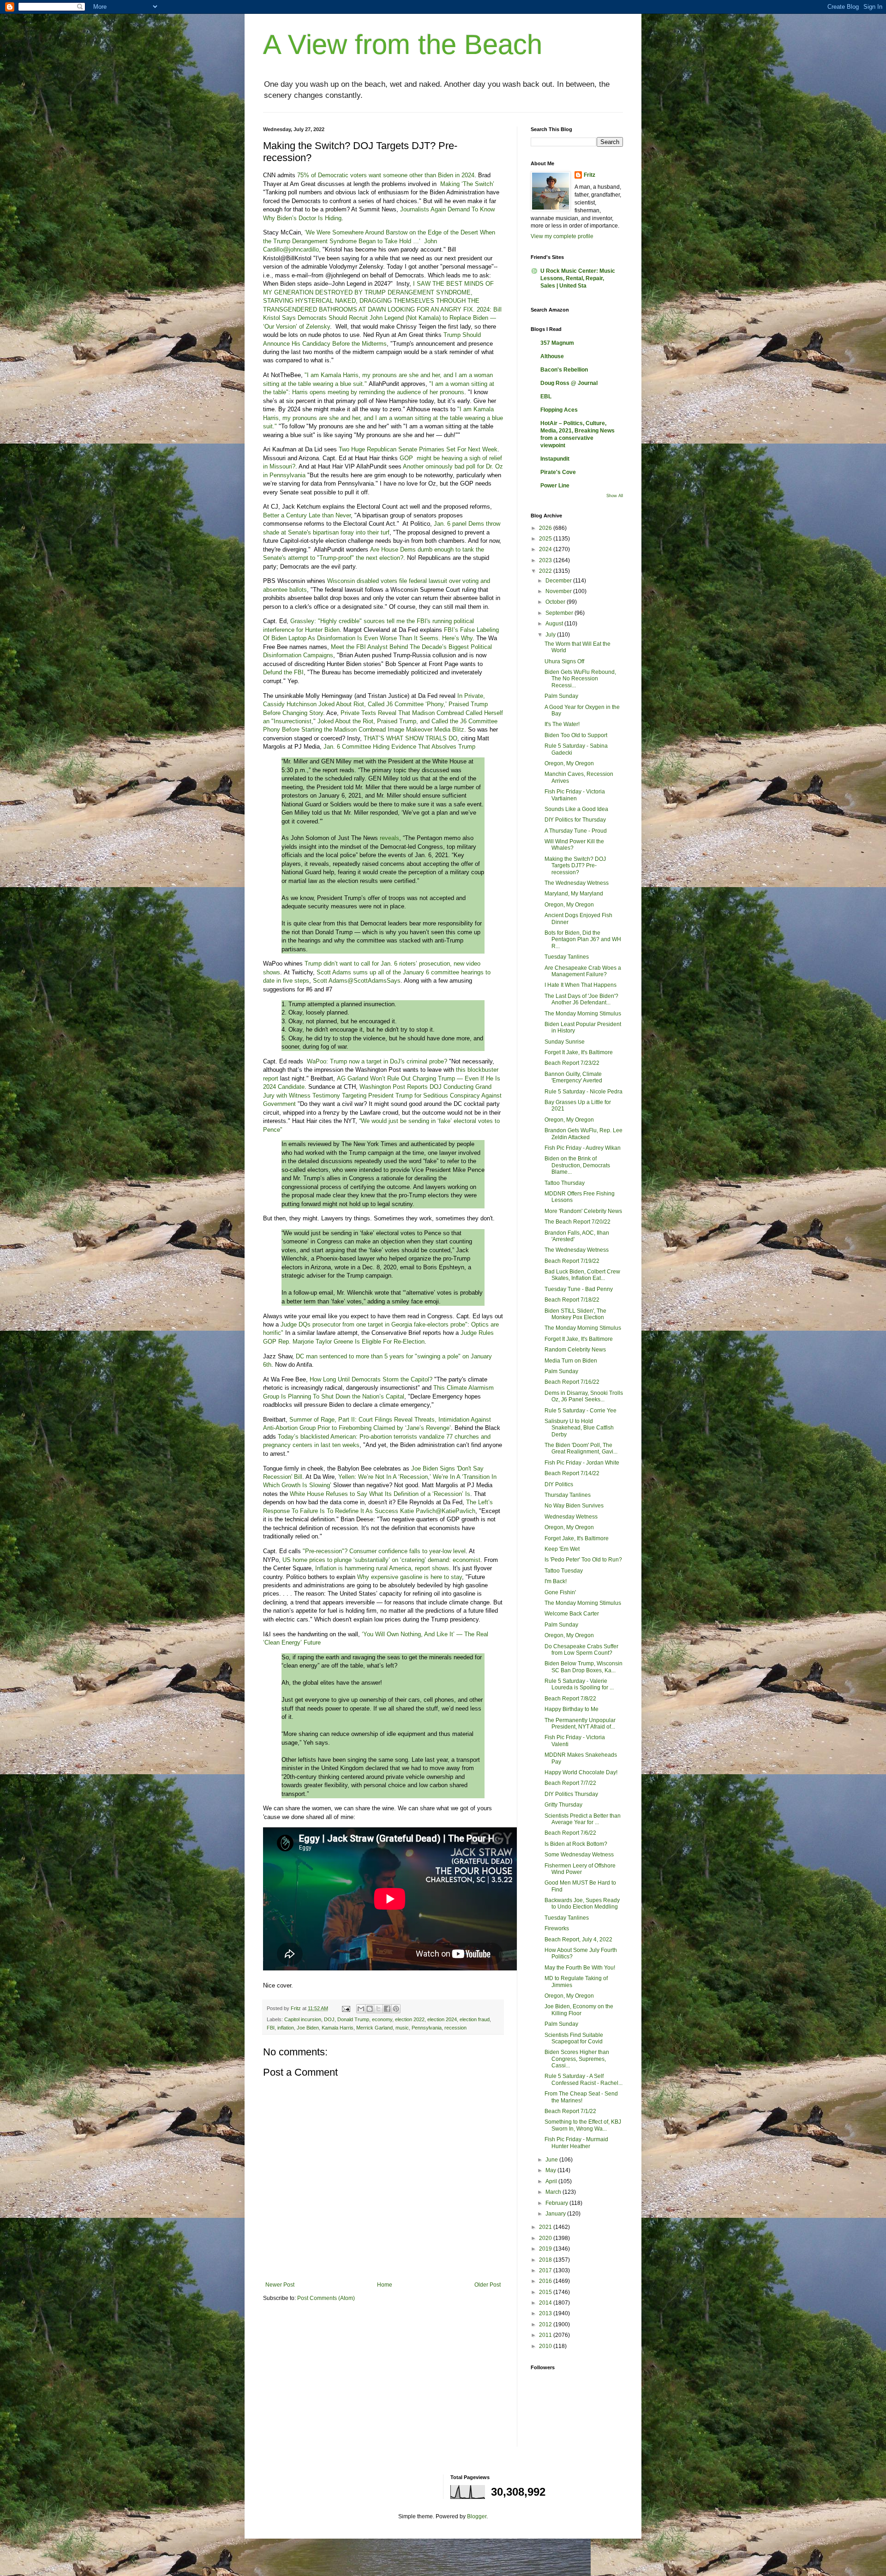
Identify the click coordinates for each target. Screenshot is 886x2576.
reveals (389, 838)
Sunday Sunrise (565, 1042)
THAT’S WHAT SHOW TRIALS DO (410, 738)
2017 (546, 2270)
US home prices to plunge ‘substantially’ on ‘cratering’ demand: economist (381, 1560)
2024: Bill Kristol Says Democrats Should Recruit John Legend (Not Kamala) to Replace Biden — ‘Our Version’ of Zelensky (382, 318)
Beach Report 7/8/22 (570, 1699)
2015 (546, 2292)
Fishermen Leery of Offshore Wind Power (580, 1869)
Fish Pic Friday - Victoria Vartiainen (575, 795)
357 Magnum (557, 343)
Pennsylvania (427, 2028)
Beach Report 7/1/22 (570, 2111)
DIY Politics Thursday (571, 1794)
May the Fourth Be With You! (580, 1968)
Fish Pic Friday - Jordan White (582, 1463)
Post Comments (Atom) (326, 2298)
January (556, 2214)
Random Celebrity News (575, 1350)
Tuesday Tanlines (567, 957)
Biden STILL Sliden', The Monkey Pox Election (575, 1314)
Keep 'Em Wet (562, 1549)
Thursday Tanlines (568, 1495)
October (556, 602)
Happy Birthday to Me (572, 1709)
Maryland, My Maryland (574, 894)
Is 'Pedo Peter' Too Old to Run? (583, 1560)
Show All (615, 496)
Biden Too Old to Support (576, 735)
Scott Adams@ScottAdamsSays (357, 981)
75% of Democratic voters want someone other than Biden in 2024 (386, 175)
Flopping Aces (559, 410)
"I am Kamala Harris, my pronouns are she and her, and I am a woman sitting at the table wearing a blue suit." (383, 418)
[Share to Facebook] (387, 2009)
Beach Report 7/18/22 (572, 1300)
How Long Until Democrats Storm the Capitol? (371, 1379)
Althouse (552, 356)
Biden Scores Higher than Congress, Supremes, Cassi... (577, 2059)
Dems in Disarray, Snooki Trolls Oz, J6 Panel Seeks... (584, 1396)
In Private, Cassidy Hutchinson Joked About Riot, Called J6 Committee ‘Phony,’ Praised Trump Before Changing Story (375, 704)
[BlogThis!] (370, 2009)
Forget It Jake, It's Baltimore (579, 1052)
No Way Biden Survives (574, 1506)
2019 (546, 2249)
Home (385, 2285)
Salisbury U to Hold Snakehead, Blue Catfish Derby (579, 1428)
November (559, 591)
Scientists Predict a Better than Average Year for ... (583, 1819)
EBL (546, 396)
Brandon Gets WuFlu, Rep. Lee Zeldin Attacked (584, 1134)
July (551, 635)
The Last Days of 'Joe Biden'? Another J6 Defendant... (581, 999)
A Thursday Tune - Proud (576, 831)
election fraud (475, 2019)
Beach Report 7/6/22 (570, 1833)
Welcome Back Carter (572, 1614)
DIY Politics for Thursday (575, 820)
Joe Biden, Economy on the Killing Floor (579, 2010)
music (402, 2028)
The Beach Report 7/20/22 (578, 1222)
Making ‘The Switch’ (467, 184)
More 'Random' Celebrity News (583, 1211)
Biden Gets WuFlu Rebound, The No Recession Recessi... (580, 679)
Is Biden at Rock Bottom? (576, 1844)
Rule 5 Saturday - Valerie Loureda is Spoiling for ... (579, 1684)
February (557, 2203)
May (551, 2170)
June (552, 2160)
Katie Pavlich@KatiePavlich (438, 1511)
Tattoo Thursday (565, 1183)
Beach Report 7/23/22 (572, 1063)
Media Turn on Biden (571, 1361)
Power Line (555, 486)
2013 (546, 2313)
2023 (546, 560)
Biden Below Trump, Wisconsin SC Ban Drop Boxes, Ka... (584, 1667)
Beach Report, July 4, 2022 (578, 1940)
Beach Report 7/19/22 (572, 1261)
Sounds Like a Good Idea (576, 809)
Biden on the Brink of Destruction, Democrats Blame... (577, 1165)
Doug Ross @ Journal (569, 383)
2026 (546, 528)
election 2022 (410, 2019)
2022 (546, 571)
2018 (546, 2260)
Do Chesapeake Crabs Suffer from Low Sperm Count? (581, 1650)
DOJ (329, 2019)
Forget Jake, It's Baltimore (577, 1538)
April (552, 2181)
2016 (546, 2281)
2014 (546, 2303)
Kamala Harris (338, 2028)
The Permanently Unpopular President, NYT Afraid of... (580, 1723)
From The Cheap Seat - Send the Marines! (581, 2097)
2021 (546, 2227)
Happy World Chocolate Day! (581, 1772)
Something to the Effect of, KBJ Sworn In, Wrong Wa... (583, 2125)
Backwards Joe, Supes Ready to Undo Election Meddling (582, 1903)
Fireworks (557, 1928)
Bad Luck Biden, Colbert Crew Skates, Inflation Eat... (582, 1275)
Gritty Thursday (563, 1805)
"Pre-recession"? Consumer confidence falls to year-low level (384, 1551)
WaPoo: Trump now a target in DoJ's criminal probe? (377, 1061)
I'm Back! (556, 1581)
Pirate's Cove (558, 472)
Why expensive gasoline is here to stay (410, 1577)
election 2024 (442, 2019)
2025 (546, 539)
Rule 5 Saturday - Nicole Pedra (584, 1092)
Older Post (488, 2285)
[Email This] (361, 2009)
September (560, 613)
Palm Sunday (561, 696)
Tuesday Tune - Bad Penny (579, 1289)
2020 (546, 2238)
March (554, 2192)
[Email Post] (346, 2008)
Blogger (477, 2516)
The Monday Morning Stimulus (583, 1014)
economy (382, 2019)
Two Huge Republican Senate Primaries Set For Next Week (418, 449)
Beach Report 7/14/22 (572, 1473)
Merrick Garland (374, 2028)
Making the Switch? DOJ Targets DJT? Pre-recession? (575, 866)
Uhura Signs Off (564, 661)
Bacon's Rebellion (564, 370)
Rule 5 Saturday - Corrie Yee (581, 1411)
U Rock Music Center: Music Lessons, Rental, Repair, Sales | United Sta (578, 278)
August (555, 624)
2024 (546, 549)
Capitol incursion (303, 2019)
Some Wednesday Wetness (579, 1855)
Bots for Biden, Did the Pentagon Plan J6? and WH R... (583, 940)
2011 (546, 2335)
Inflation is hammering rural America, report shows (382, 1568)
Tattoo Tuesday (564, 1571)
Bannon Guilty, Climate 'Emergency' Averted (573, 1077)
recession (455, 2028)
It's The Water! (562, 724)
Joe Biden (308, 2028)
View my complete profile (562, 236)
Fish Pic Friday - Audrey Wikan (583, 1148)
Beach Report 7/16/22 (572, 1382)
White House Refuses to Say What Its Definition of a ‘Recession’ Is (380, 1494)
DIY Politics (559, 1484)
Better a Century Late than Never (307, 515)
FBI (271, 2028)
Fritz (590, 175)
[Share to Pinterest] (396, 2009)
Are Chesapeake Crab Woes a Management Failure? (583, 971)
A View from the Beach (403, 45)
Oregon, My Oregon (569, 763)
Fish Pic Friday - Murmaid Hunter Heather (576, 2143)
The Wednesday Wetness (577, 883)
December (559, 581)
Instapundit (555, 459)
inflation (286, 2028)
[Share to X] (378, 2009)
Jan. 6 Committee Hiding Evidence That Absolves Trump (399, 747)
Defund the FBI (283, 672)
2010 (546, 2346)
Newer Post (280, 2285)
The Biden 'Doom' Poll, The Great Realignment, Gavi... (581, 1448)
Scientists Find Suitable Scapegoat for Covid (574, 2038)
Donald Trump (353, 2019)
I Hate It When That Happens (581, 985)
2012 (546, 2324)
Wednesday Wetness (571, 1517)
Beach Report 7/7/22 (570, 1783)
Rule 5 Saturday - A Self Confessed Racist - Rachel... (584, 2079)
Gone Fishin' (560, 1592)
